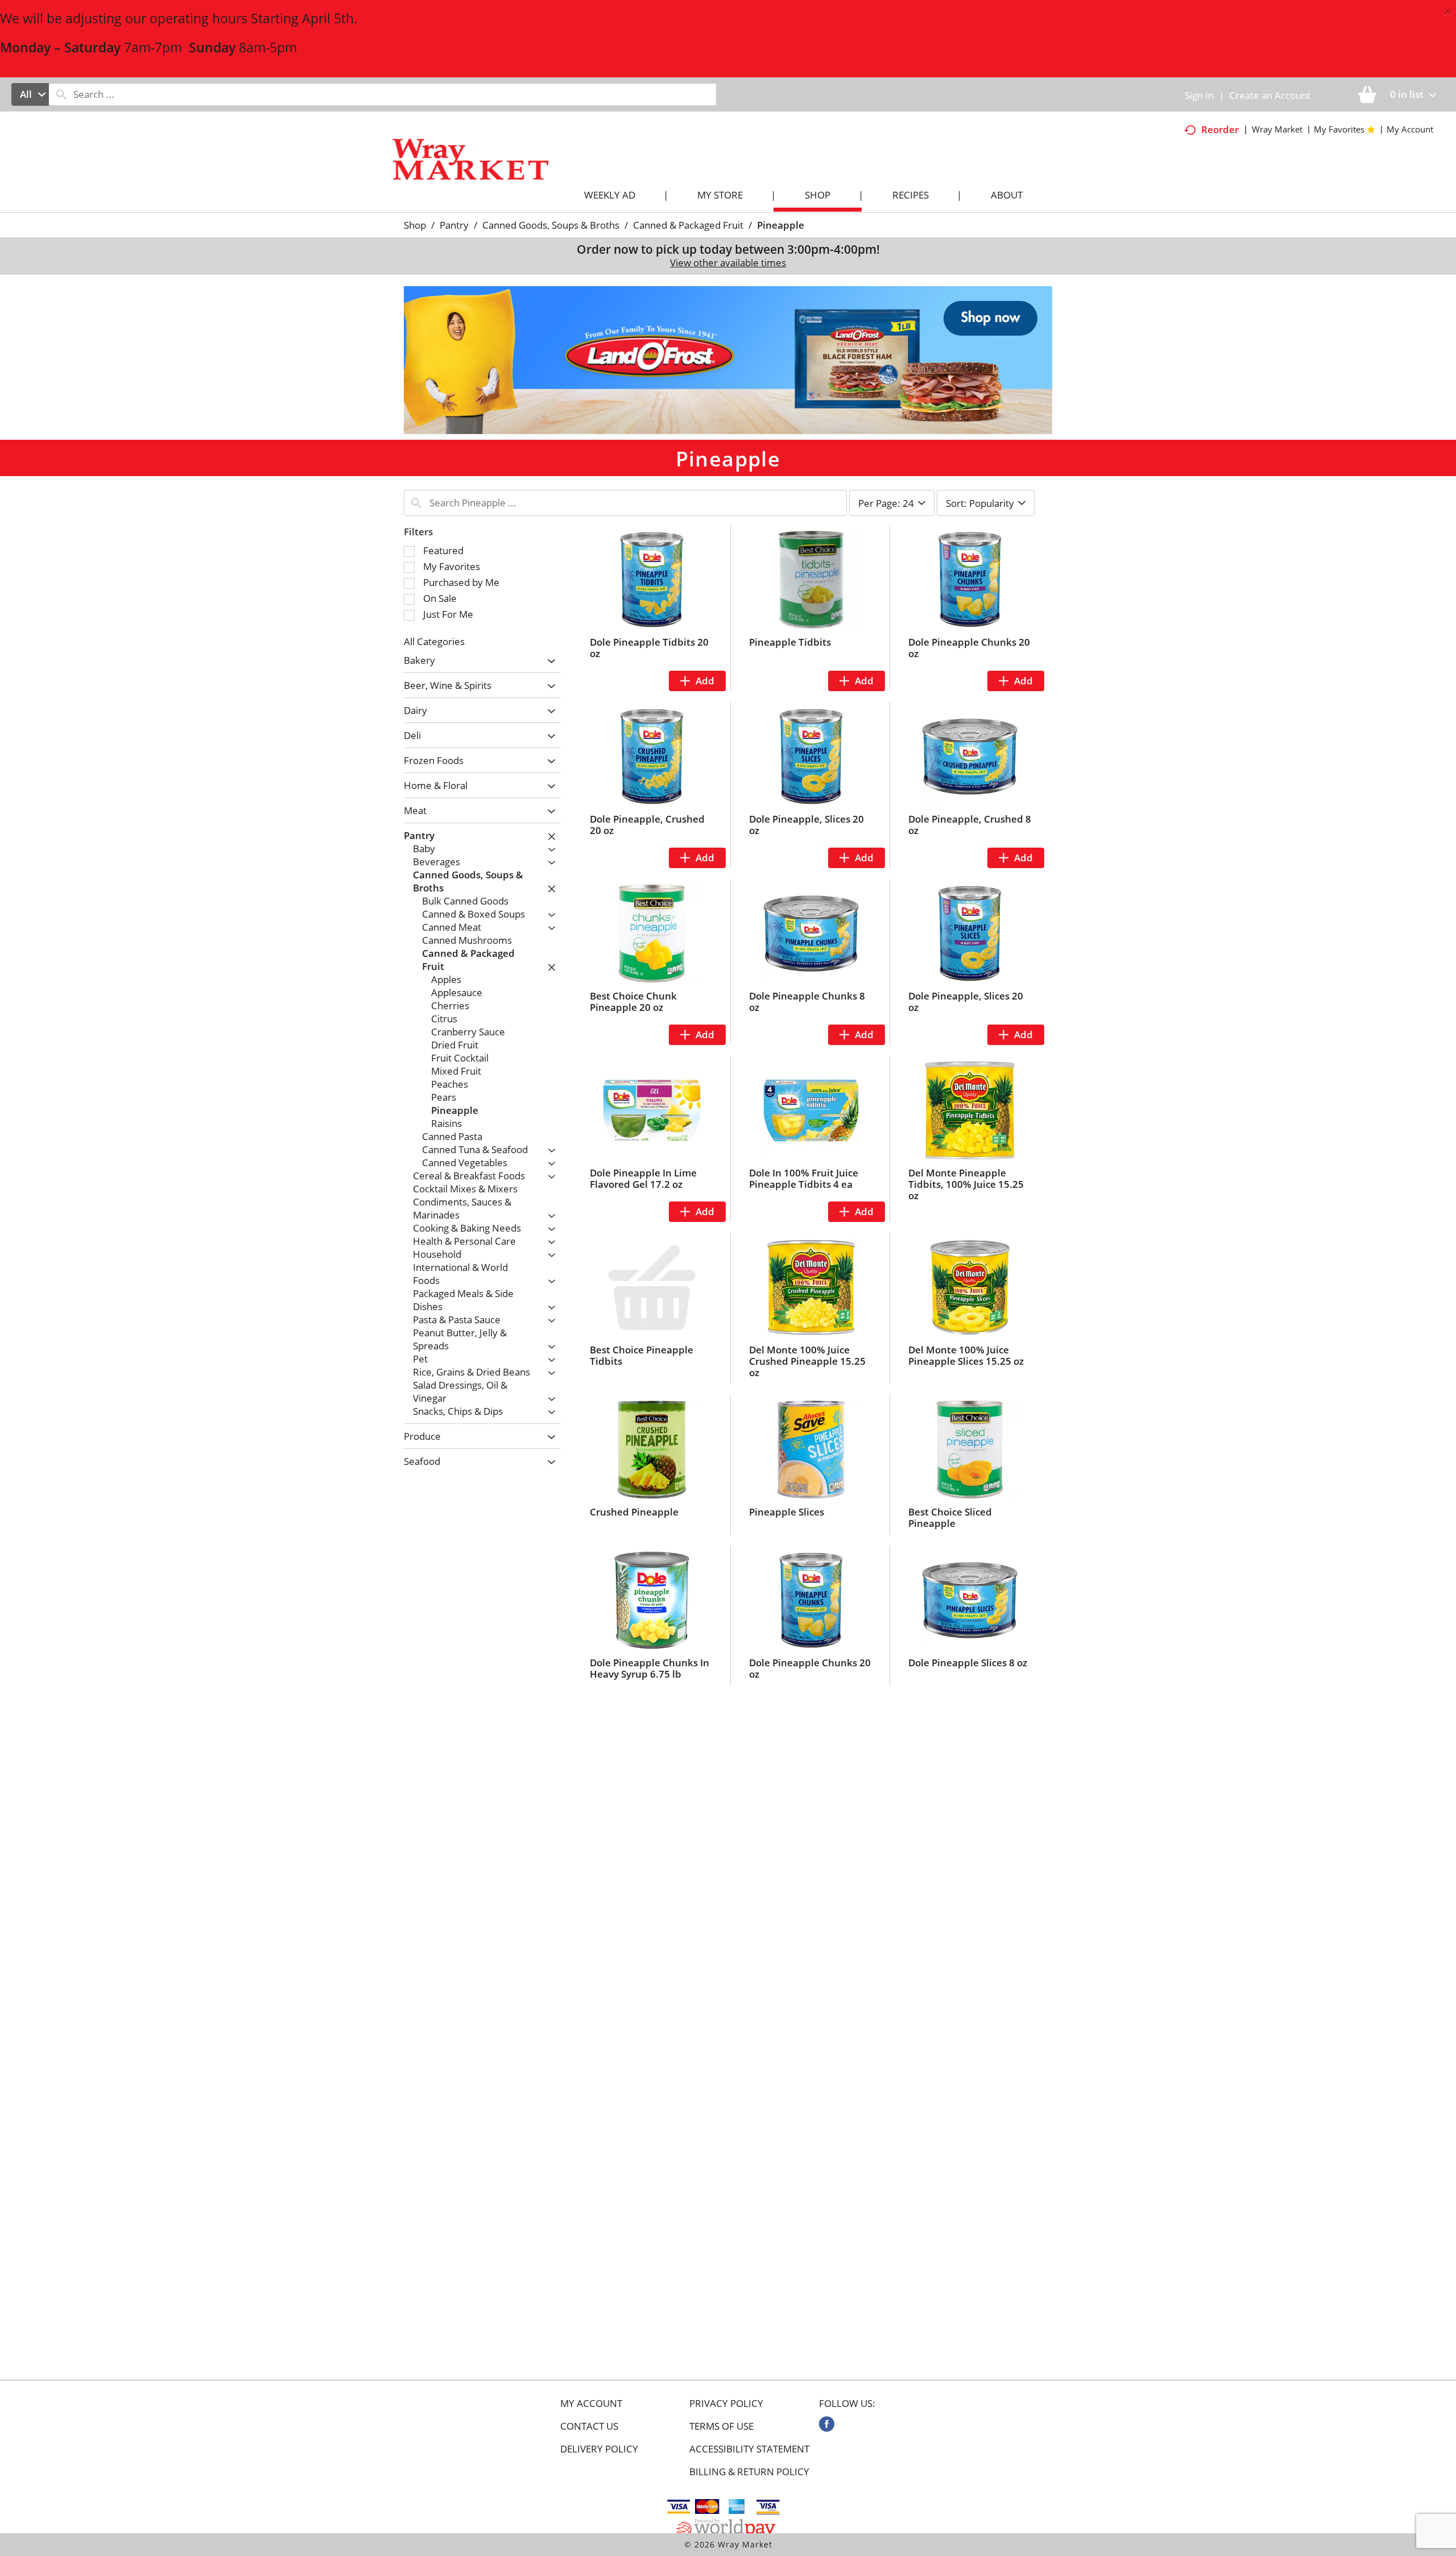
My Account (591, 2404)
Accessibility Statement (749, 2449)
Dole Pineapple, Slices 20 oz (806, 825)
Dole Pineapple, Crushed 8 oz (970, 825)
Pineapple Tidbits (790, 642)
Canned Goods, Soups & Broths (551, 225)
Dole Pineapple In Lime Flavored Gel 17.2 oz (643, 1178)
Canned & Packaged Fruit (688, 225)
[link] (827, 2424)
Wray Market (1277, 129)
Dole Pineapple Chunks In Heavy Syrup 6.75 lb (650, 1668)
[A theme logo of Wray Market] (482, 169)
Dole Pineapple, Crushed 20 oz (647, 825)
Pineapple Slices (787, 1512)
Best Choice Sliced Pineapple (950, 1518)
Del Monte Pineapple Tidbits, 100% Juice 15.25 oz (966, 1184)
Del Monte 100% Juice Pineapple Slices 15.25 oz (966, 1355)
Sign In (1199, 95)
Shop (415, 225)
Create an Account (1270, 95)
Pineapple (781, 225)
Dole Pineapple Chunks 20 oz (969, 648)
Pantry (454, 225)
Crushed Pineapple (634, 1512)
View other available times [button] (728, 263)
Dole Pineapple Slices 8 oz (968, 1663)
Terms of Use (721, 2426)
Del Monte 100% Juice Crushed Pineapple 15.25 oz (807, 1361)
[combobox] (30, 94)
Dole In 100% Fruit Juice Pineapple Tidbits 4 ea (804, 1178)
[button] (728, 359)
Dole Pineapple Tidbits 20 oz (649, 648)
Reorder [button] (1220, 129)
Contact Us (589, 2426)
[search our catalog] (61, 94)
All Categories (434, 641)
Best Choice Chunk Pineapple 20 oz (633, 1002)
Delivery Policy (599, 2449)
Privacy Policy (726, 2404)
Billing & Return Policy (749, 2472)
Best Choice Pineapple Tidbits (642, 1355)
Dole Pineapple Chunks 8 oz (807, 1002)
